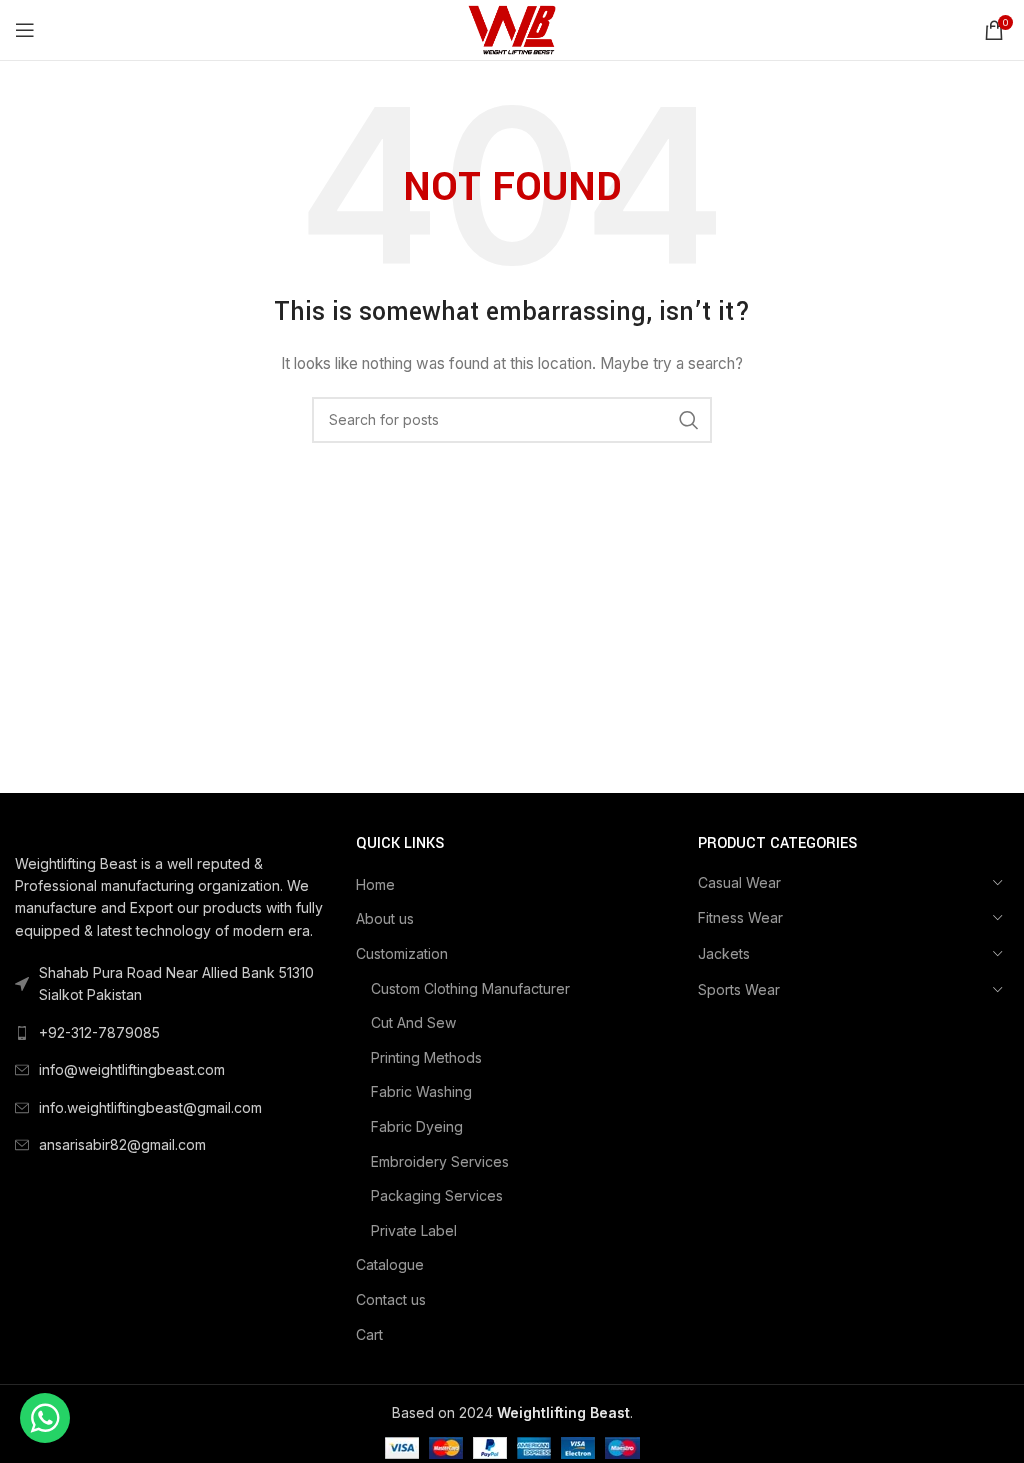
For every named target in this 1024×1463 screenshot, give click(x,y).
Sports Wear (739, 989)
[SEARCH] (689, 420)
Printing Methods (426, 1057)
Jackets (724, 953)
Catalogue (390, 1264)
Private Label (414, 1230)
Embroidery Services (440, 1161)
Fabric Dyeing (417, 1126)
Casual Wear (739, 882)
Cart (369, 1334)
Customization (402, 953)
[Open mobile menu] (25, 30)
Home (375, 884)
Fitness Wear (740, 917)
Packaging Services (437, 1195)
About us (385, 918)
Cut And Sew (413, 1022)
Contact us (391, 1299)
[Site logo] (511, 28)
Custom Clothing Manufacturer (470, 988)
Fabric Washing (421, 1091)
